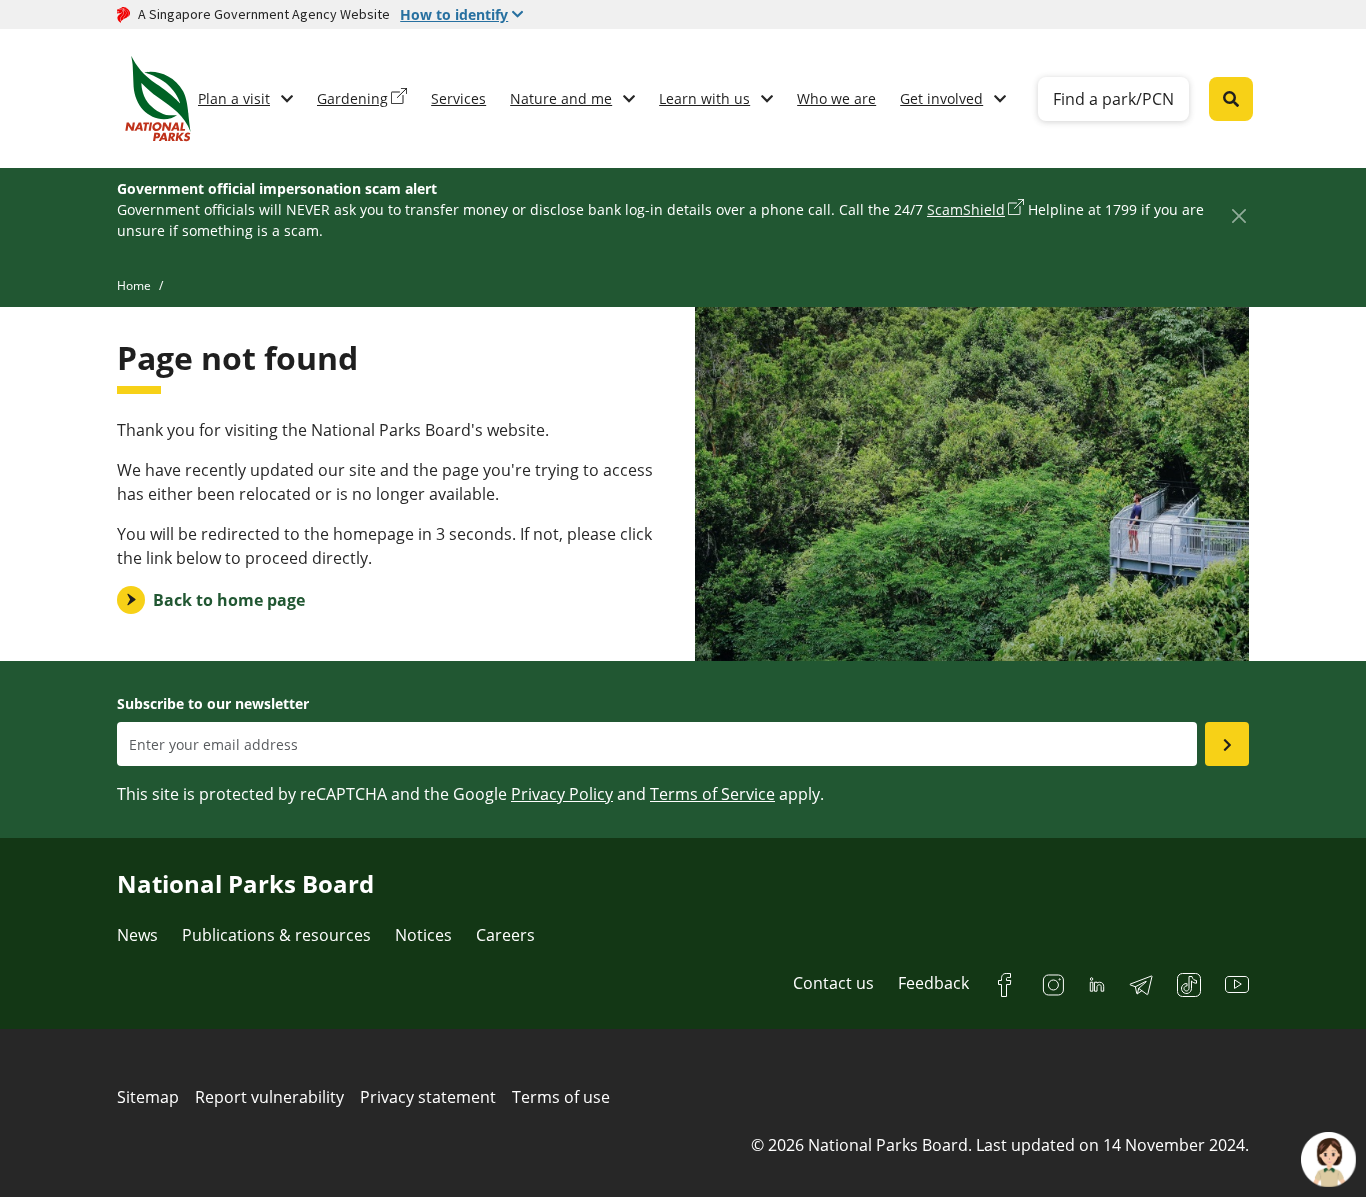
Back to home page (229, 600)
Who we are (836, 98)
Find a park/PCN (1113, 99)
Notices (423, 935)
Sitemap (148, 1097)
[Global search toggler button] (1231, 99)
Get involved (941, 98)
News (137, 935)
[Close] (1238, 215)
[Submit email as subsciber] (1227, 744)
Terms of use (561, 1097)
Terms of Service (712, 794)
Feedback (933, 983)
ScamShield (966, 209)
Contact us (833, 983)
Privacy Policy (562, 794)
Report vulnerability (269, 1097)
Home (134, 285)
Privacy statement (428, 1097)
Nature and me (561, 98)
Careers (505, 935)
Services (458, 98)
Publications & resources (276, 935)
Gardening (352, 98)
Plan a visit (234, 98)
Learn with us (704, 98)
